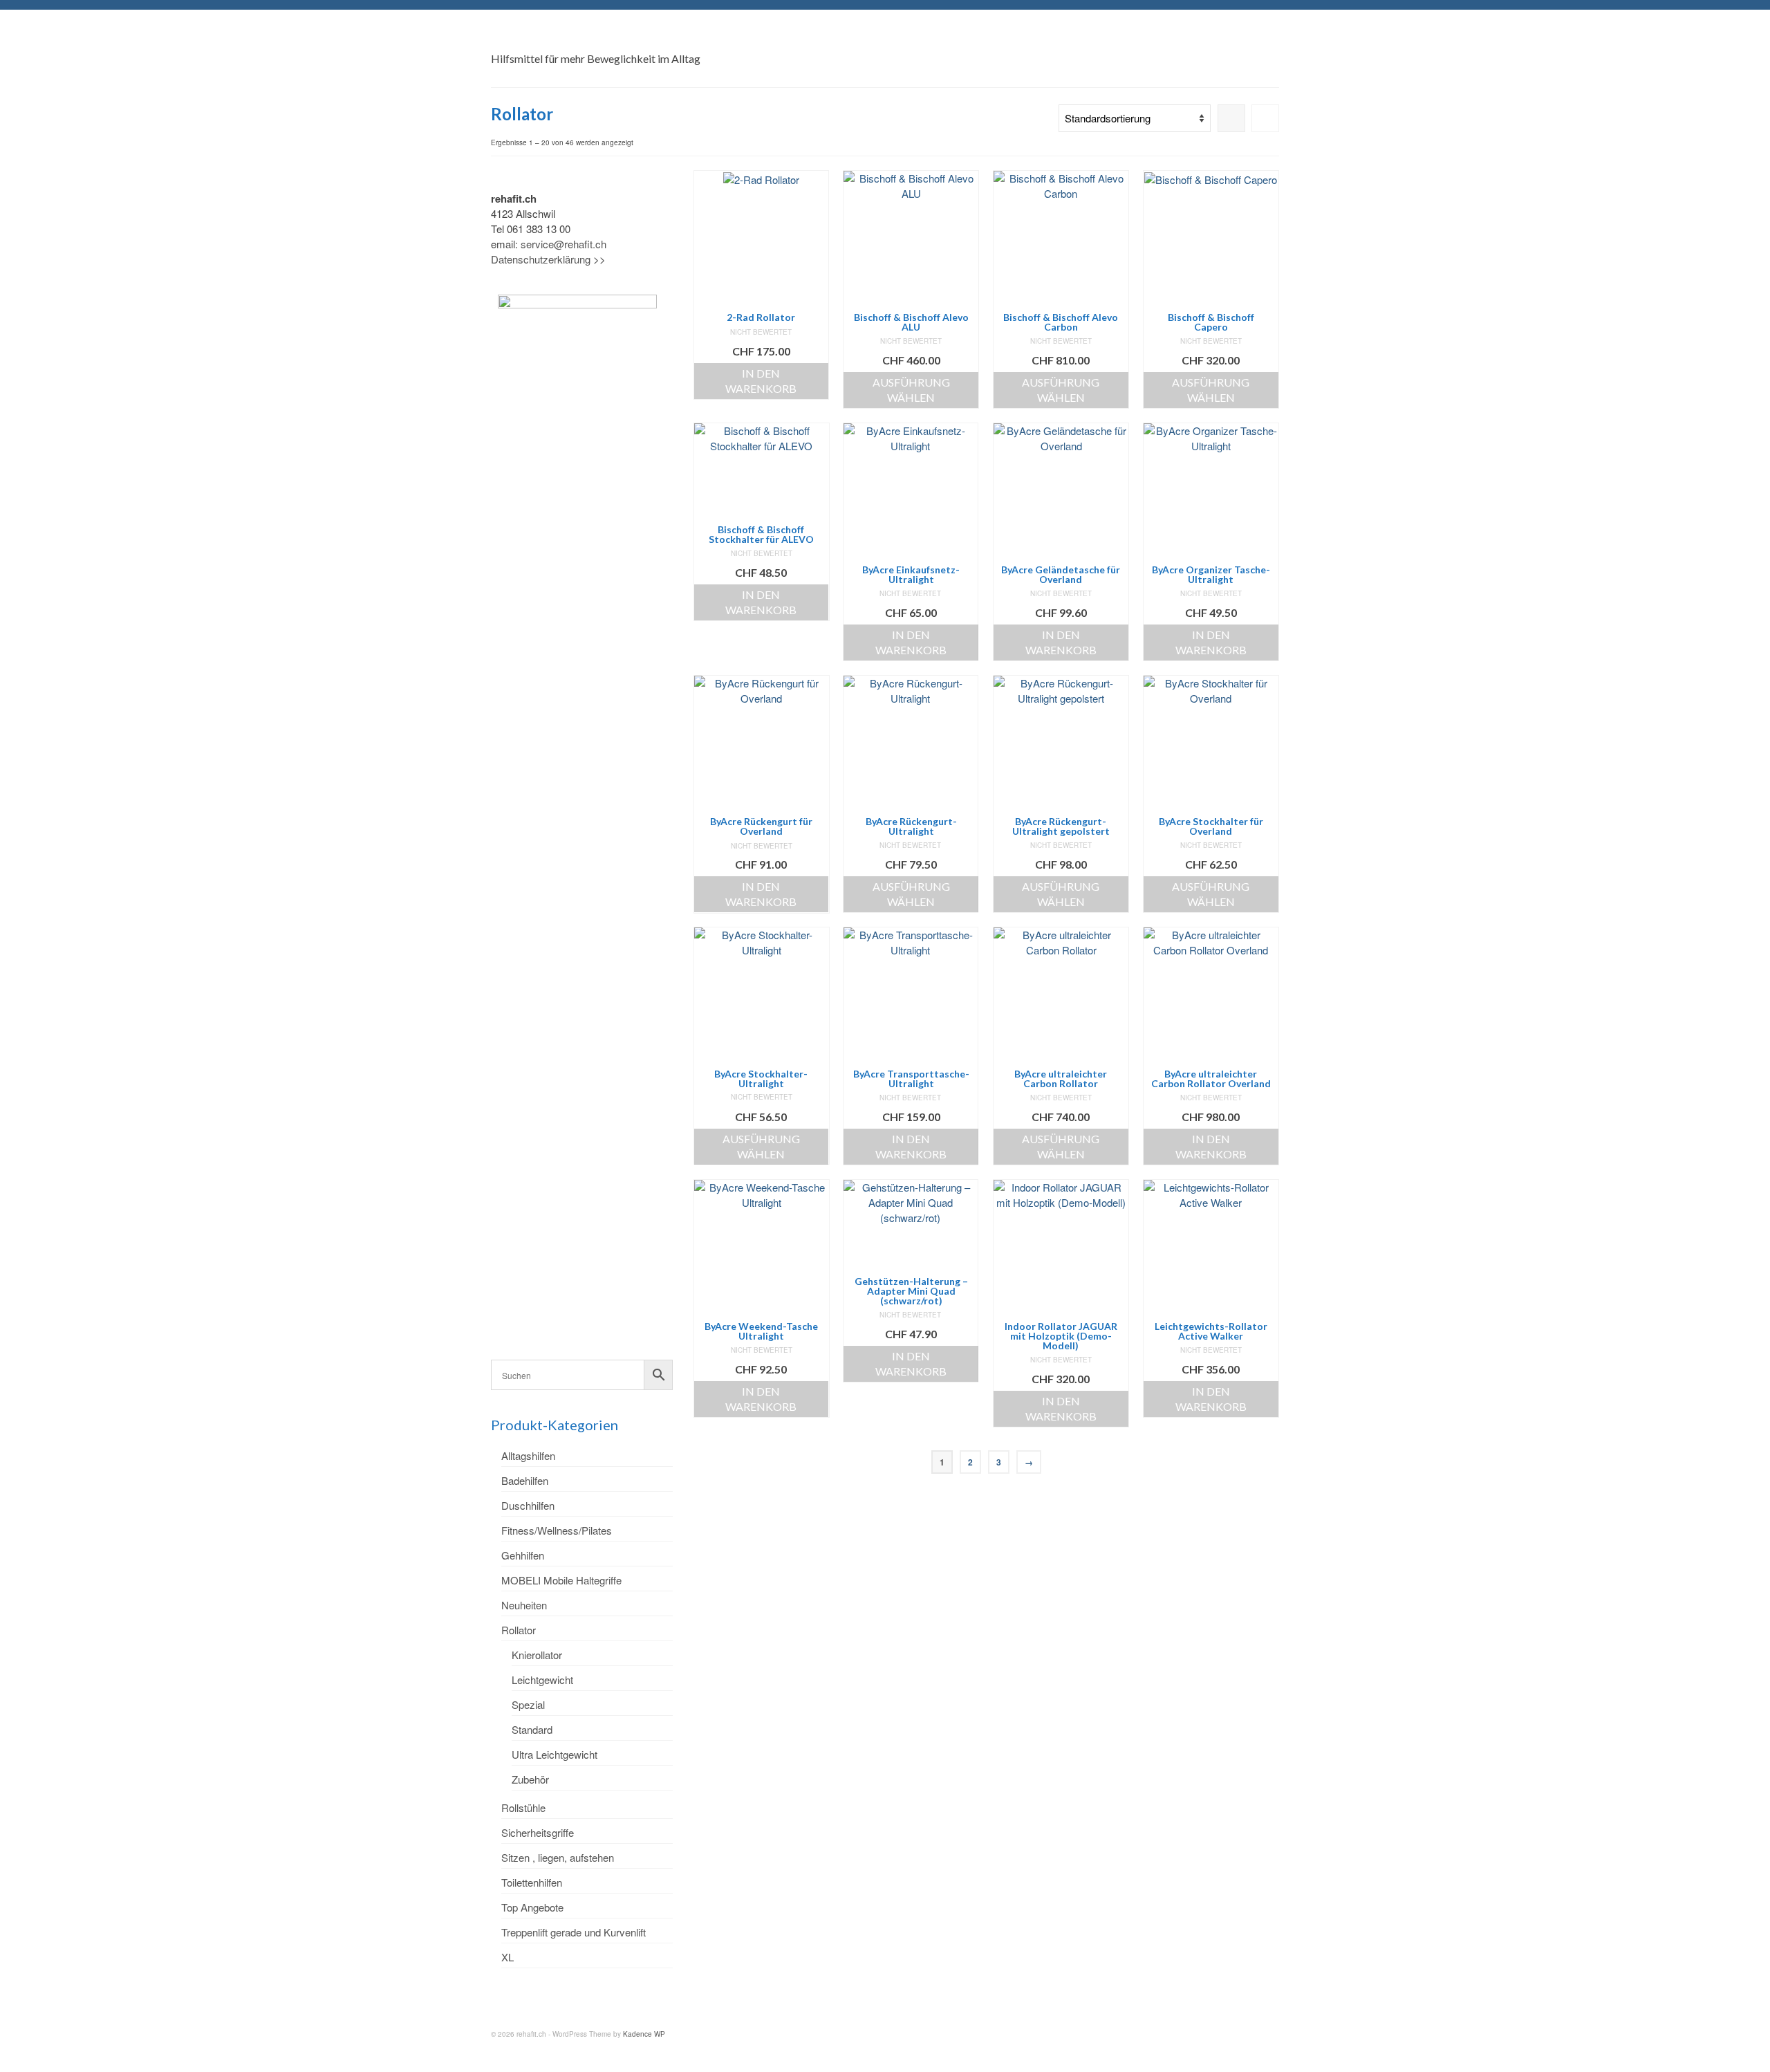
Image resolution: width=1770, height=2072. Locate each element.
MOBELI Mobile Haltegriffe (561, 1580)
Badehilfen (525, 1480)
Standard (532, 1729)
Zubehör (530, 1779)
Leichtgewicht (542, 1680)
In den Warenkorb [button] (761, 381)
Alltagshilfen (528, 1455)
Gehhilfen (523, 1555)
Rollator (519, 1630)
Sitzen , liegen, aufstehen (558, 1857)
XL (507, 1957)
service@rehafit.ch (563, 244)
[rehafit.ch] (615, 38)
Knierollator (537, 1655)
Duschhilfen (528, 1505)
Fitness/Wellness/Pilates (557, 1530)
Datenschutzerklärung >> (548, 259)
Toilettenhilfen (532, 1882)
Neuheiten (524, 1605)
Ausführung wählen (911, 390)
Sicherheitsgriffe (538, 1832)
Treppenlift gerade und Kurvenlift (574, 1932)
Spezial (528, 1704)
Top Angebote (532, 1907)
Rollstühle (523, 1807)
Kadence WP (644, 2034)
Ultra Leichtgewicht (555, 1754)
